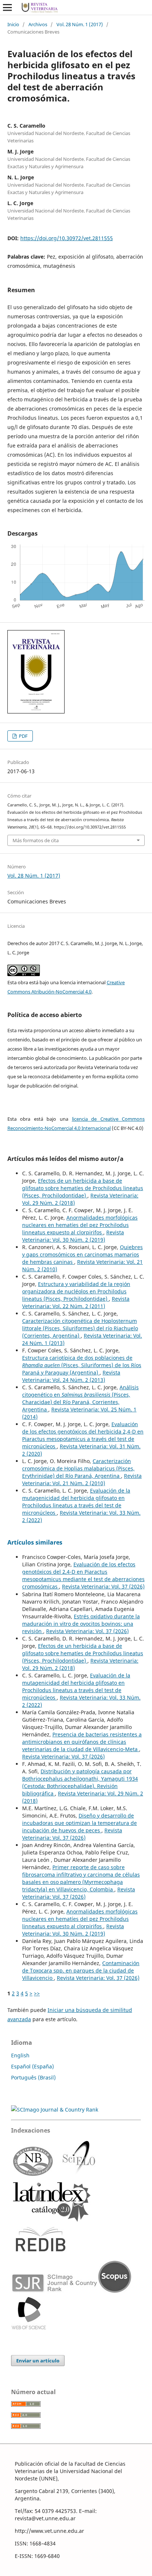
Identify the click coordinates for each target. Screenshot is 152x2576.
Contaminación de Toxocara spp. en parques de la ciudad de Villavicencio (81, 1970)
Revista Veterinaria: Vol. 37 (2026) (103, 1586)
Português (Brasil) (33, 2077)
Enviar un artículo (38, 2361)
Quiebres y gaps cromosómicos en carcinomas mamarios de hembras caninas (82, 1254)
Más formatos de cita (36, 840)
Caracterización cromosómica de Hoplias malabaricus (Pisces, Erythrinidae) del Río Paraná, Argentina (78, 1468)
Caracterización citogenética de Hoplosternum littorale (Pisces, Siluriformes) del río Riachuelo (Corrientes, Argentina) (80, 1328)
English (20, 2055)
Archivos (38, 24)
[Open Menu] (7, 7)
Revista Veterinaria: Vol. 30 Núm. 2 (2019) (73, 1236)
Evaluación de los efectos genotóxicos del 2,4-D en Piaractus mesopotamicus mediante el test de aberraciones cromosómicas (83, 1575)
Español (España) (32, 2066)
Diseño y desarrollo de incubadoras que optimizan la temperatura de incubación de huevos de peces (80, 1823)
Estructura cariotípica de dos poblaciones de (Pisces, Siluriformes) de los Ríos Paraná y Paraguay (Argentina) (82, 1365)
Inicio (13, 24)
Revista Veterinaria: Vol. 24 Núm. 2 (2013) (71, 1376)
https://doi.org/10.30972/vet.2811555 (67, 238)
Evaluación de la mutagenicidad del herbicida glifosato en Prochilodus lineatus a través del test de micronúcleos (76, 1502)
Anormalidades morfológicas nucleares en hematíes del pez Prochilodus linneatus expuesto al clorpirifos (80, 1225)
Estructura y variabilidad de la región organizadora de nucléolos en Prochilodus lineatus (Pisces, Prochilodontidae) (76, 1291)
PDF (23, 736)
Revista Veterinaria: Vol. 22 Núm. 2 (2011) (76, 1302)
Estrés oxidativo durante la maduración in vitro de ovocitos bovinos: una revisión (81, 1624)
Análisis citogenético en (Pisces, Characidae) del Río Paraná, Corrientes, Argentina (80, 1398)
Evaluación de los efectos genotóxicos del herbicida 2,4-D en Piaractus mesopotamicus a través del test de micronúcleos (83, 1435)
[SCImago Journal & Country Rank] (55, 2110)
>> (37, 1993)
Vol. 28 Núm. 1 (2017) (80, 24)
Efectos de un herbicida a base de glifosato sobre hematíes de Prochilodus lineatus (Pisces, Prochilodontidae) (83, 1188)
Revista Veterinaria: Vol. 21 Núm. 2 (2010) (82, 1479)
